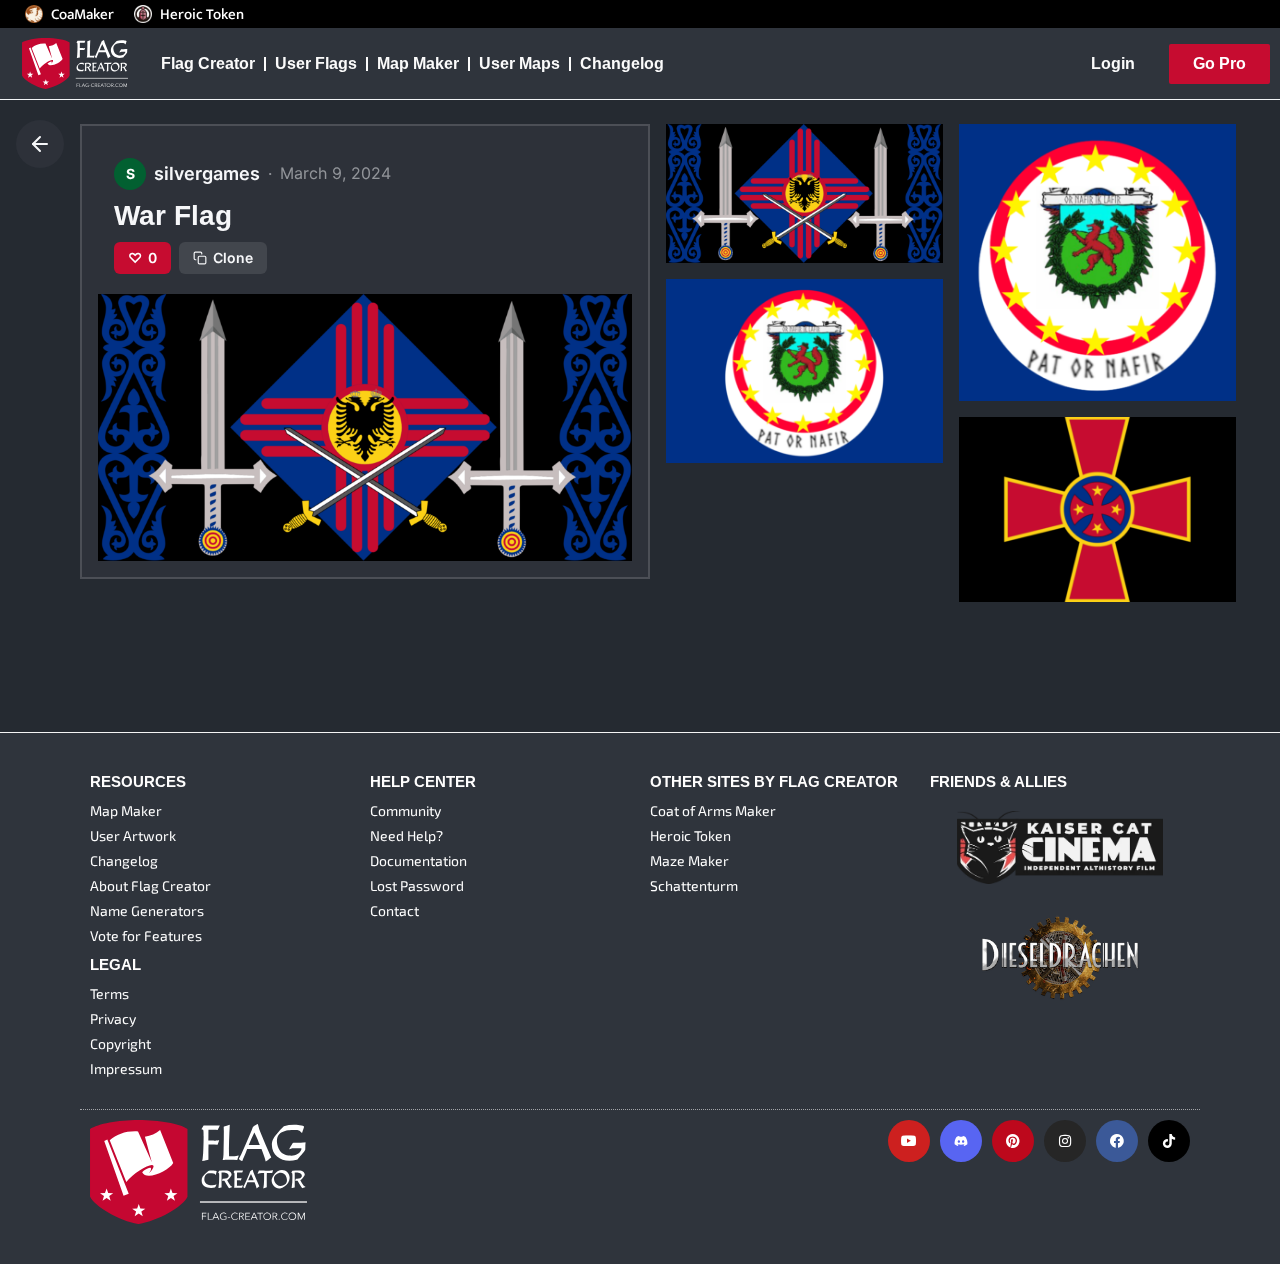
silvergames (717, 197)
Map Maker (418, 63)
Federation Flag (1031, 505)
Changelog (622, 63)
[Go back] (40, 144)
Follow (767, 234)
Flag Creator (208, 63)
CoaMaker (82, 14)
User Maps (519, 63)
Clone (233, 257)
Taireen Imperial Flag (758, 367)
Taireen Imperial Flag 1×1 (1067, 305)
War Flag (713, 166)
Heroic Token (202, 14)
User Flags (316, 63)
